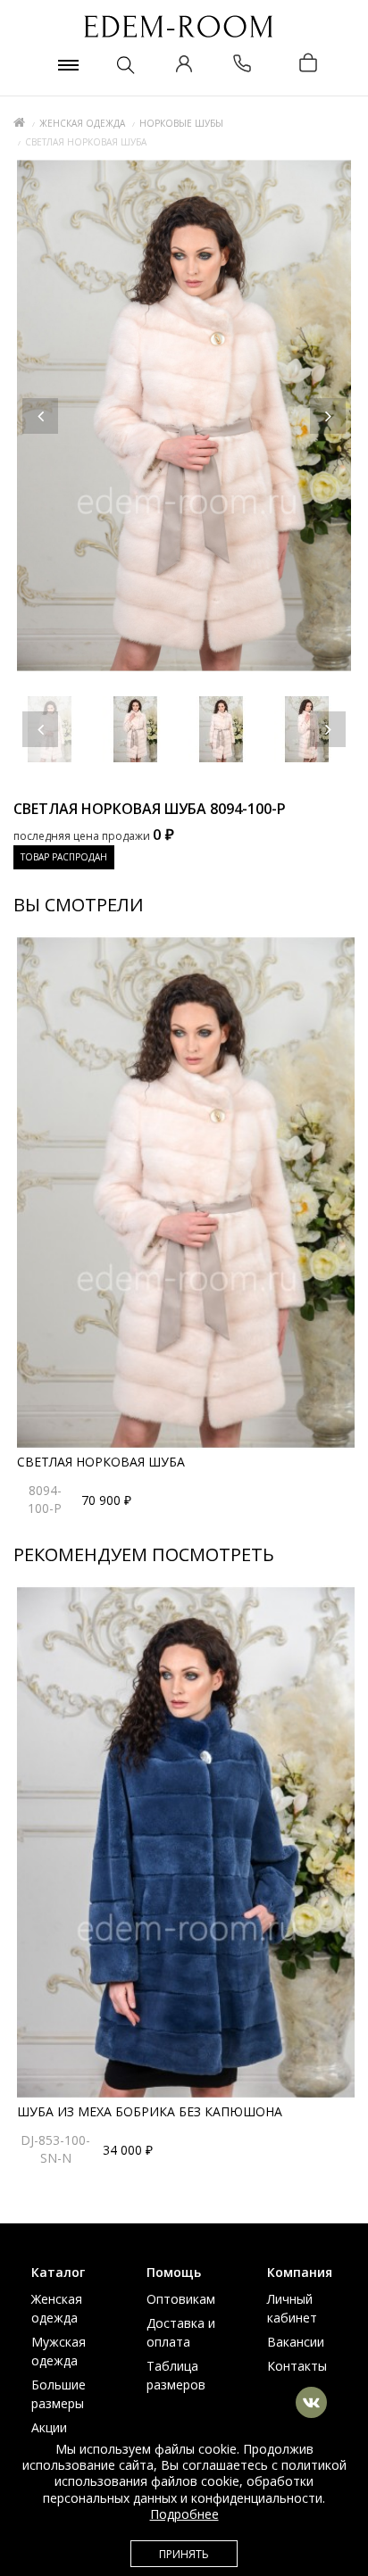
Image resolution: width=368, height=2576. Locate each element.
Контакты (297, 2366)
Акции (49, 2427)
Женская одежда (82, 123)
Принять (184, 2554)
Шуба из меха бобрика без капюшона (150, 2111)
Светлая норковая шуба (101, 1462)
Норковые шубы (181, 123)
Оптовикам (181, 2299)
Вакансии (296, 2342)
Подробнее (184, 2514)
